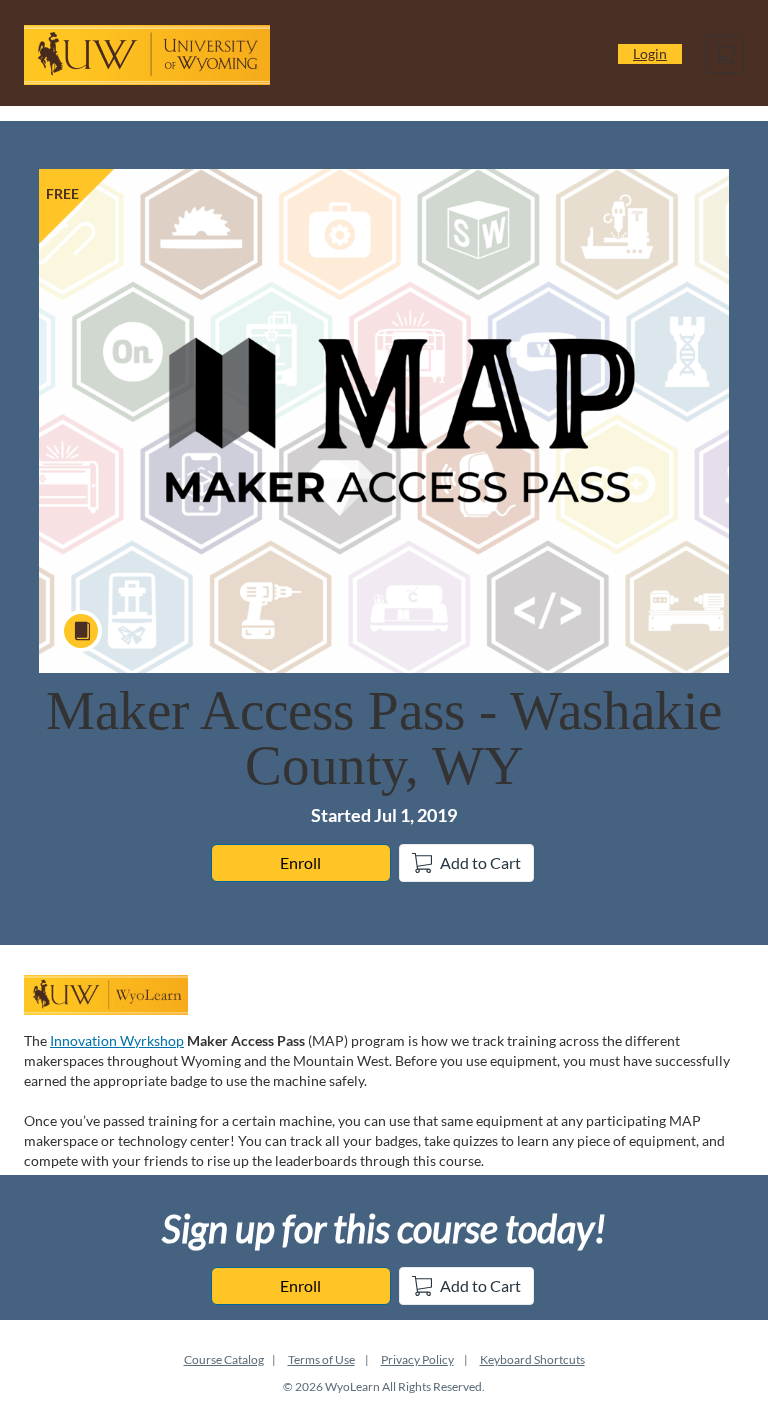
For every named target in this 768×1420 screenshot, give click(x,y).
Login (650, 53)
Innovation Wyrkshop (117, 1040)
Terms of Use (321, 1359)
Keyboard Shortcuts (532, 1359)
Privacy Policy (417, 1359)
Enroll (300, 862)
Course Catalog (224, 1359)
